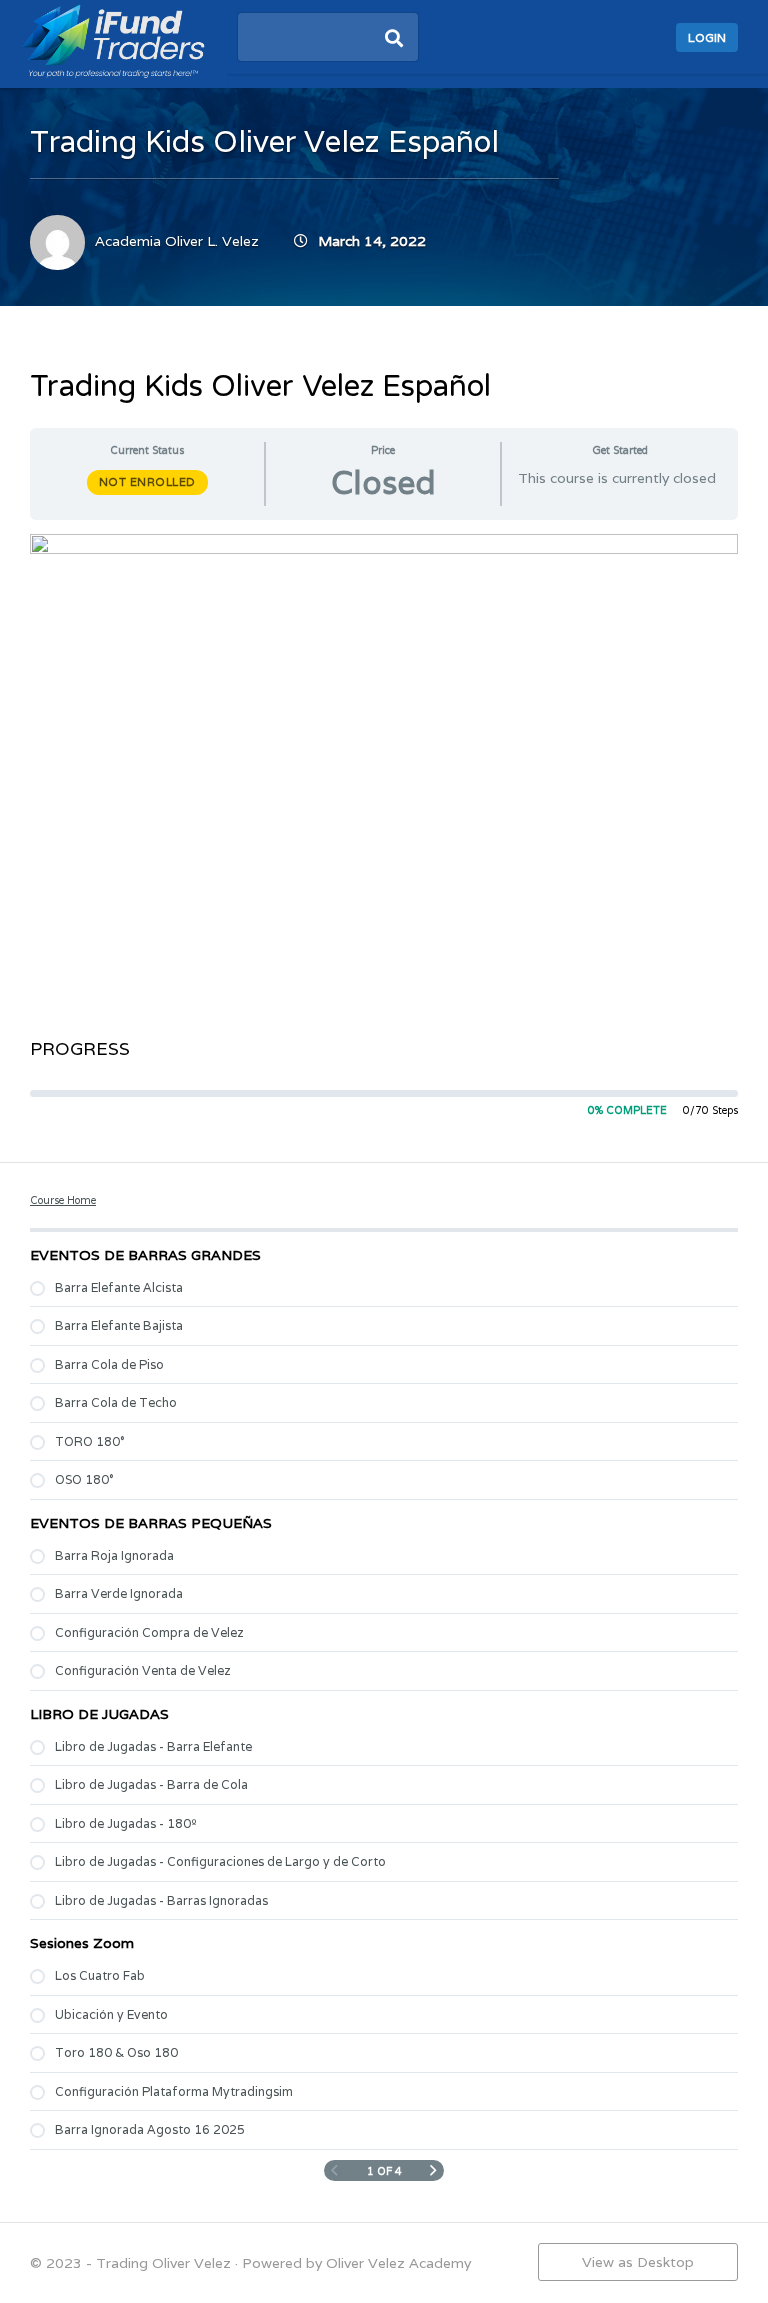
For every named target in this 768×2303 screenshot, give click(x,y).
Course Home (63, 1200)
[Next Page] (433, 2171)
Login (707, 37)
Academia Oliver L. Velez (177, 241)
